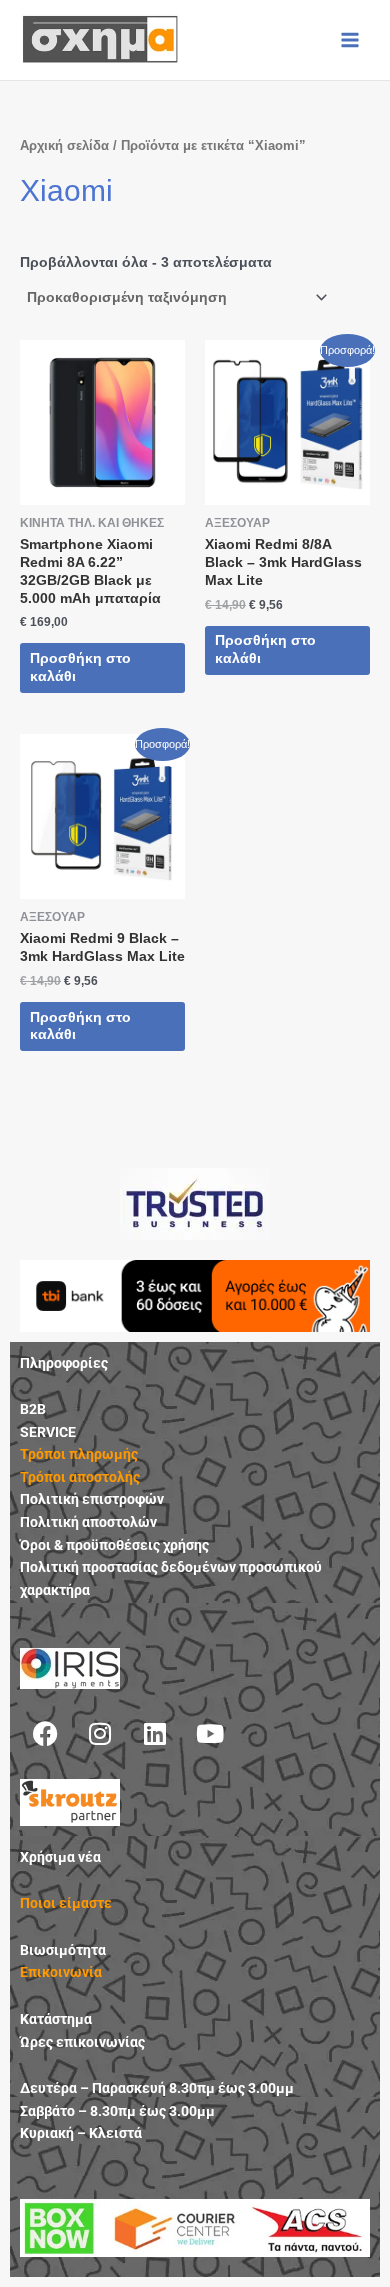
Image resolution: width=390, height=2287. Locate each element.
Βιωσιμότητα (63, 1950)
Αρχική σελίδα (64, 146)
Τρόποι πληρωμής (79, 1454)
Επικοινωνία (61, 1972)
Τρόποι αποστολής (80, 1477)
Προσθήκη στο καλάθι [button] (80, 667)
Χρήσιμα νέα (60, 1857)
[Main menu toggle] (350, 39)
